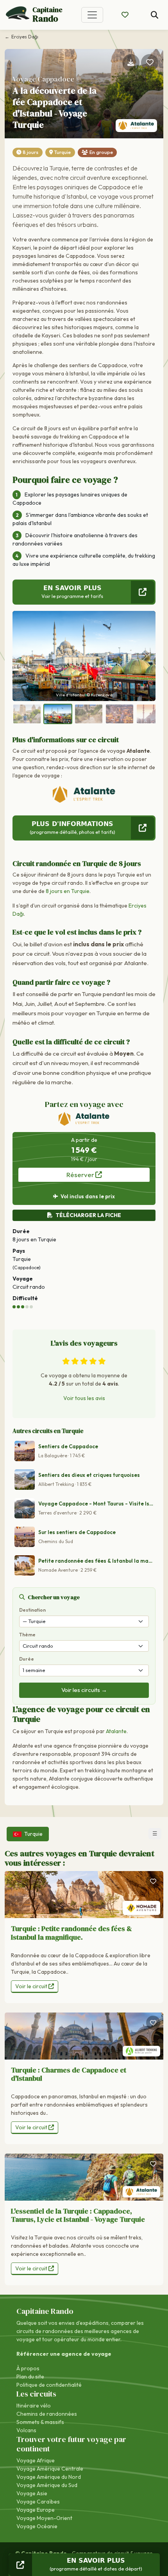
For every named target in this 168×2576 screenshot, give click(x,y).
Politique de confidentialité (49, 2385)
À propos (28, 2368)
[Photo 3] (89, 714)
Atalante (116, 1731)
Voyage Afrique (36, 2460)
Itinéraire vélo (34, 2406)
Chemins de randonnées (47, 2414)
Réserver (81, 1175)
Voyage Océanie (37, 2526)
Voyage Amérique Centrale (50, 2469)
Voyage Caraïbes (38, 2502)
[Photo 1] (27, 714)
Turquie (63, 152)
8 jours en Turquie (68, 891)
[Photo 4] (120, 714)
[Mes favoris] (125, 15)
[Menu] (92, 15)
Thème (27, 1635)
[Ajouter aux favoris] (150, 63)
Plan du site (30, 2377)
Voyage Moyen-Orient (44, 2518)
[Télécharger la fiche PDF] (131, 63)
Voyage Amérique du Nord (49, 2477)
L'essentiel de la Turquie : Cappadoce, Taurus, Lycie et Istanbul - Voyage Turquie (78, 2215)
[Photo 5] (150, 714)
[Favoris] (153, 1881)
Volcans (26, 2430)
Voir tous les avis (84, 1398)
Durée (27, 1659)
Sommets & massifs (40, 2422)
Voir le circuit (32, 1986)
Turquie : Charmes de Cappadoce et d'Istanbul (69, 2074)
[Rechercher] (155, 15)
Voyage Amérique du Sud (47, 2485)
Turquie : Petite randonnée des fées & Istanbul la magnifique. (71, 1933)
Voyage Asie (32, 2493)
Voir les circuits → (84, 1690)
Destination (32, 1610)
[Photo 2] (58, 714)
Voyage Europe (36, 2510)
